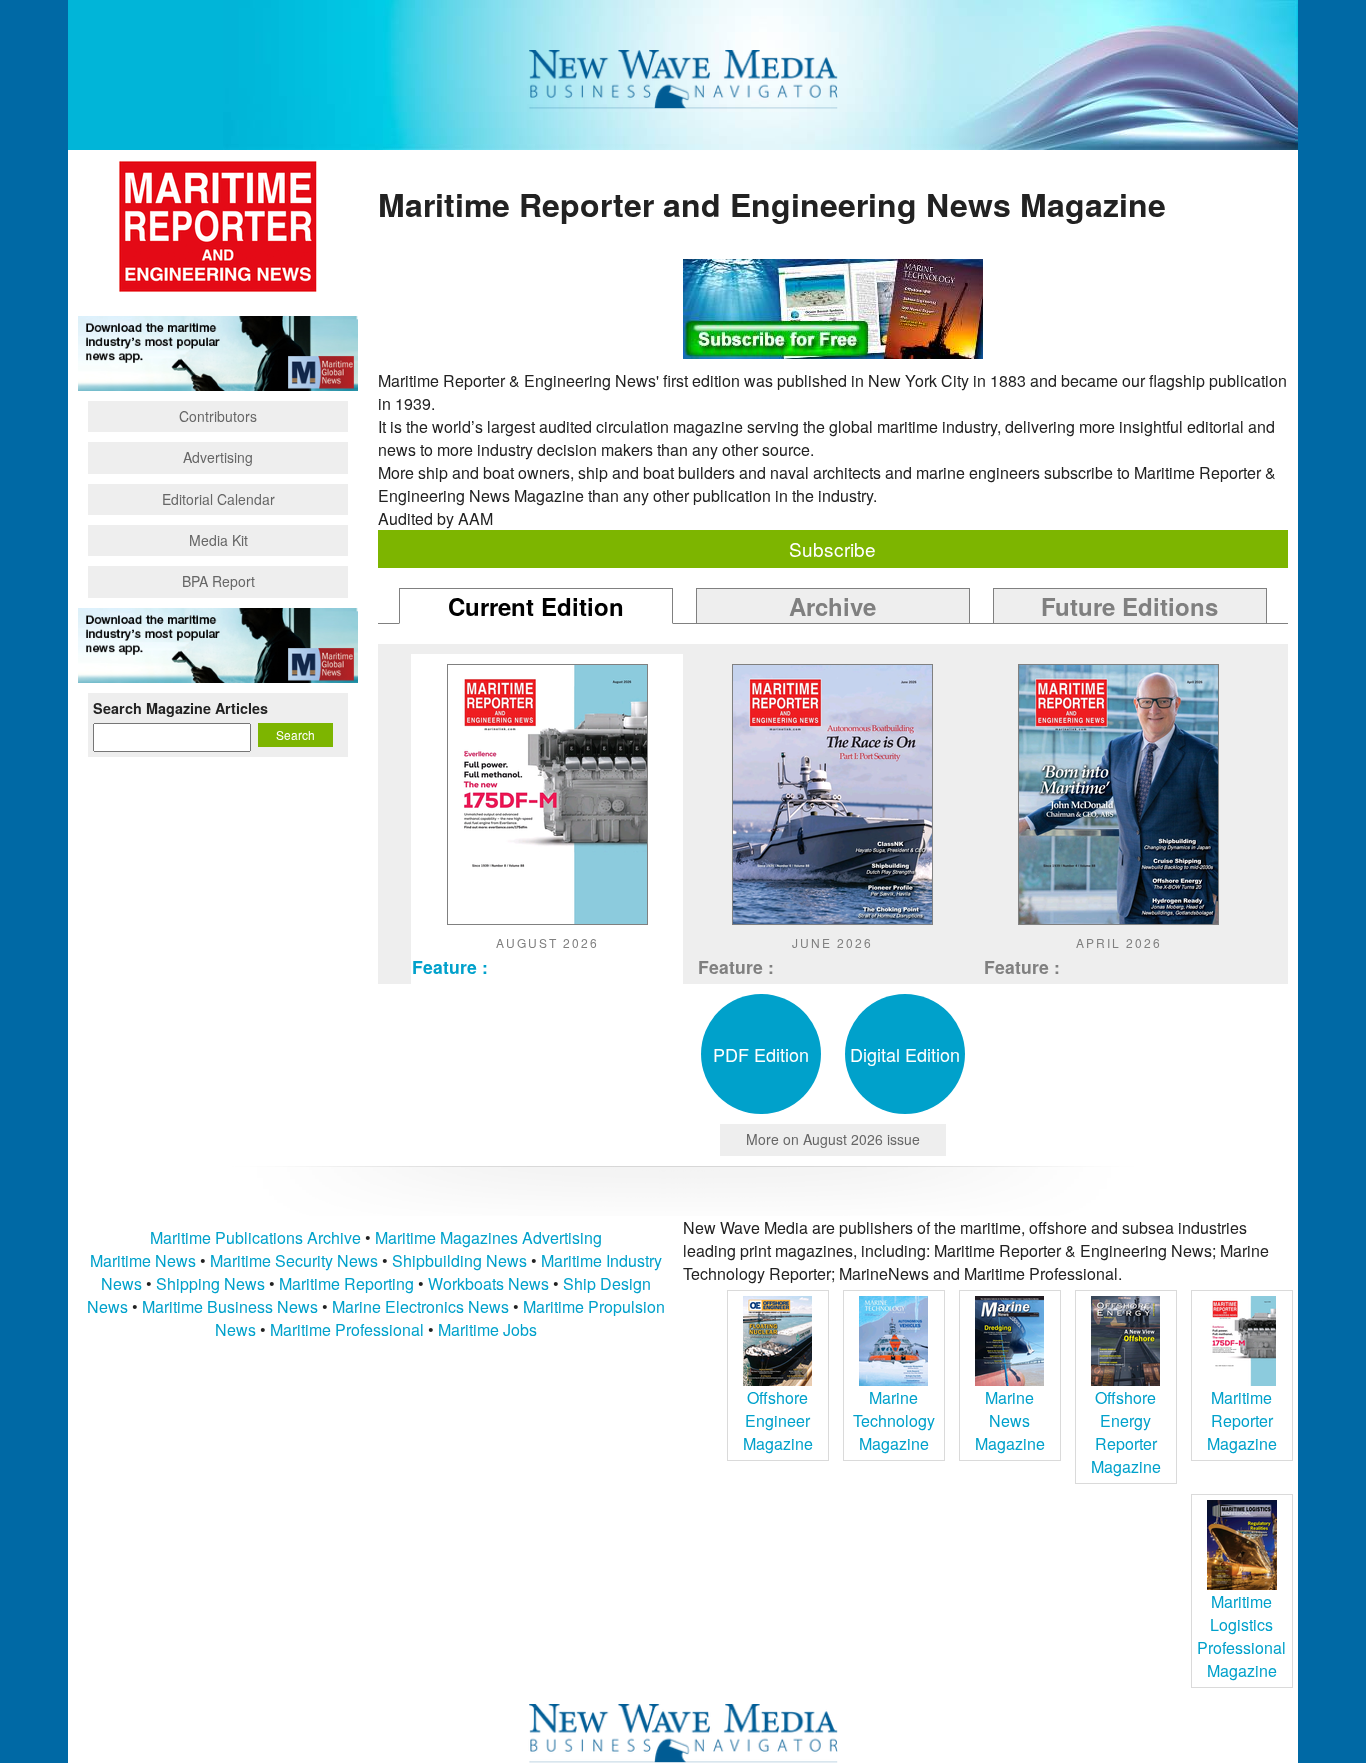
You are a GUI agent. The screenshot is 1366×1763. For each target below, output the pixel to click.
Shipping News (210, 1283)
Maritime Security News (294, 1260)
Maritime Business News (232, 1306)
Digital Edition (905, 1054)
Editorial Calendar (218, 499)
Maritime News (143, 1260)
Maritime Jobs (487, 1329)
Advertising (218, 457)
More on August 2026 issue (833, 1139)
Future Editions (1129, 606)
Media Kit (218, 540)
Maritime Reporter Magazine (1242, 1420)
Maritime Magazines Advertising (488, 1237)
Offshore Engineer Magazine (778, 1420)
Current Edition (536, 606)
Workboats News (488, 1283)
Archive (832, 606)
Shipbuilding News (459, 1260)
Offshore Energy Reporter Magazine (1126, 1432)
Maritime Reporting (346, 1283)
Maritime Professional (347, 1329)
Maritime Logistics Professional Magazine (1241, 1636)
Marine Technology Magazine (894, 1420)
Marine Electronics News (420, 1306)
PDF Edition (761, 1054)
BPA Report (218, 581)
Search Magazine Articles (180, 708)
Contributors (218, 416)
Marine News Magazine (1010, 1420)
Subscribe (832, 548)
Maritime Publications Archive (255, 1237)
